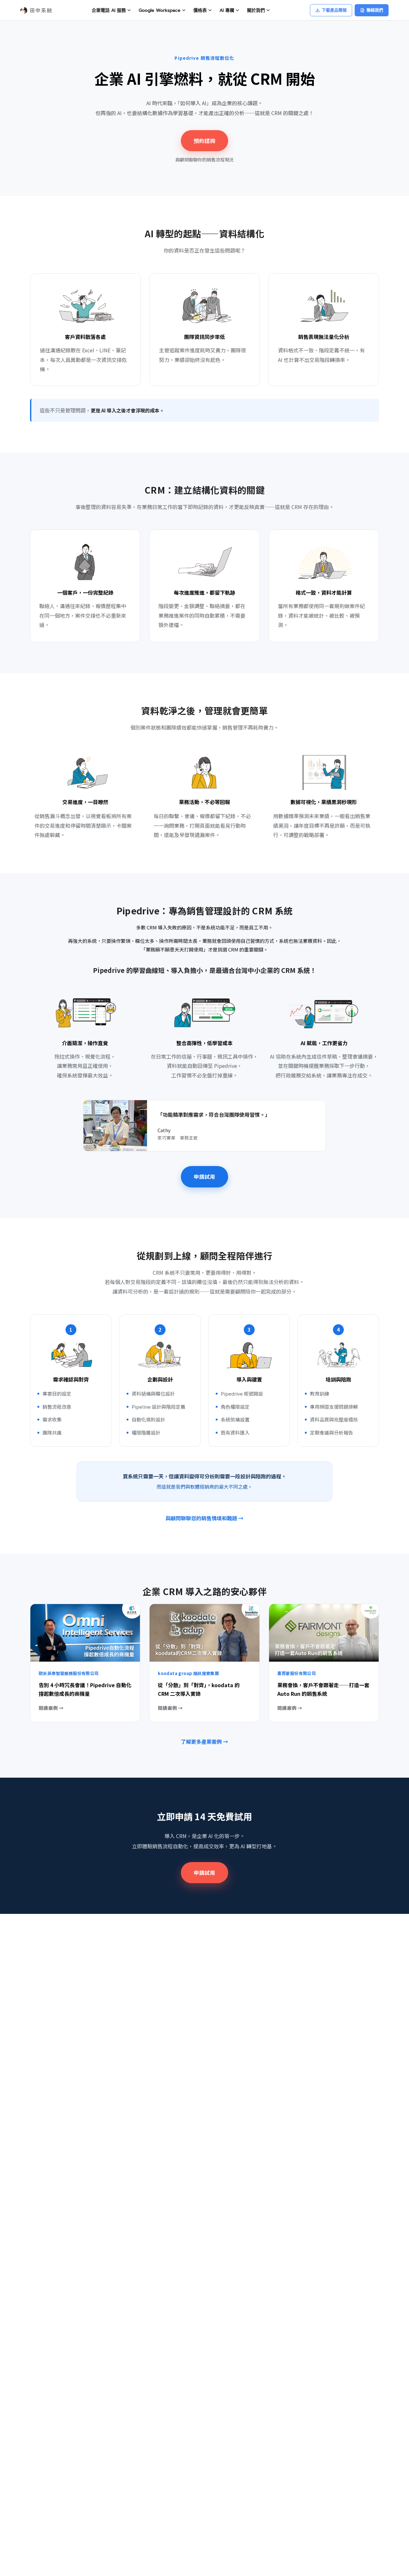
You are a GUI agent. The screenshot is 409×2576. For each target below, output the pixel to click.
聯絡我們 (375, 10)
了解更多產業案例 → (204, 1742)
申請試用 (204, 1177)
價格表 (200, 10)
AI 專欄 (227, 10)
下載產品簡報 (334, 10)
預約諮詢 (204, 141)
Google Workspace (160, 10)
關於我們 (256, 10)
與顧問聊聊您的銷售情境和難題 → (204, 1518)
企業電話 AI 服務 (109, 10)
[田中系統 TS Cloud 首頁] (36, 10)
